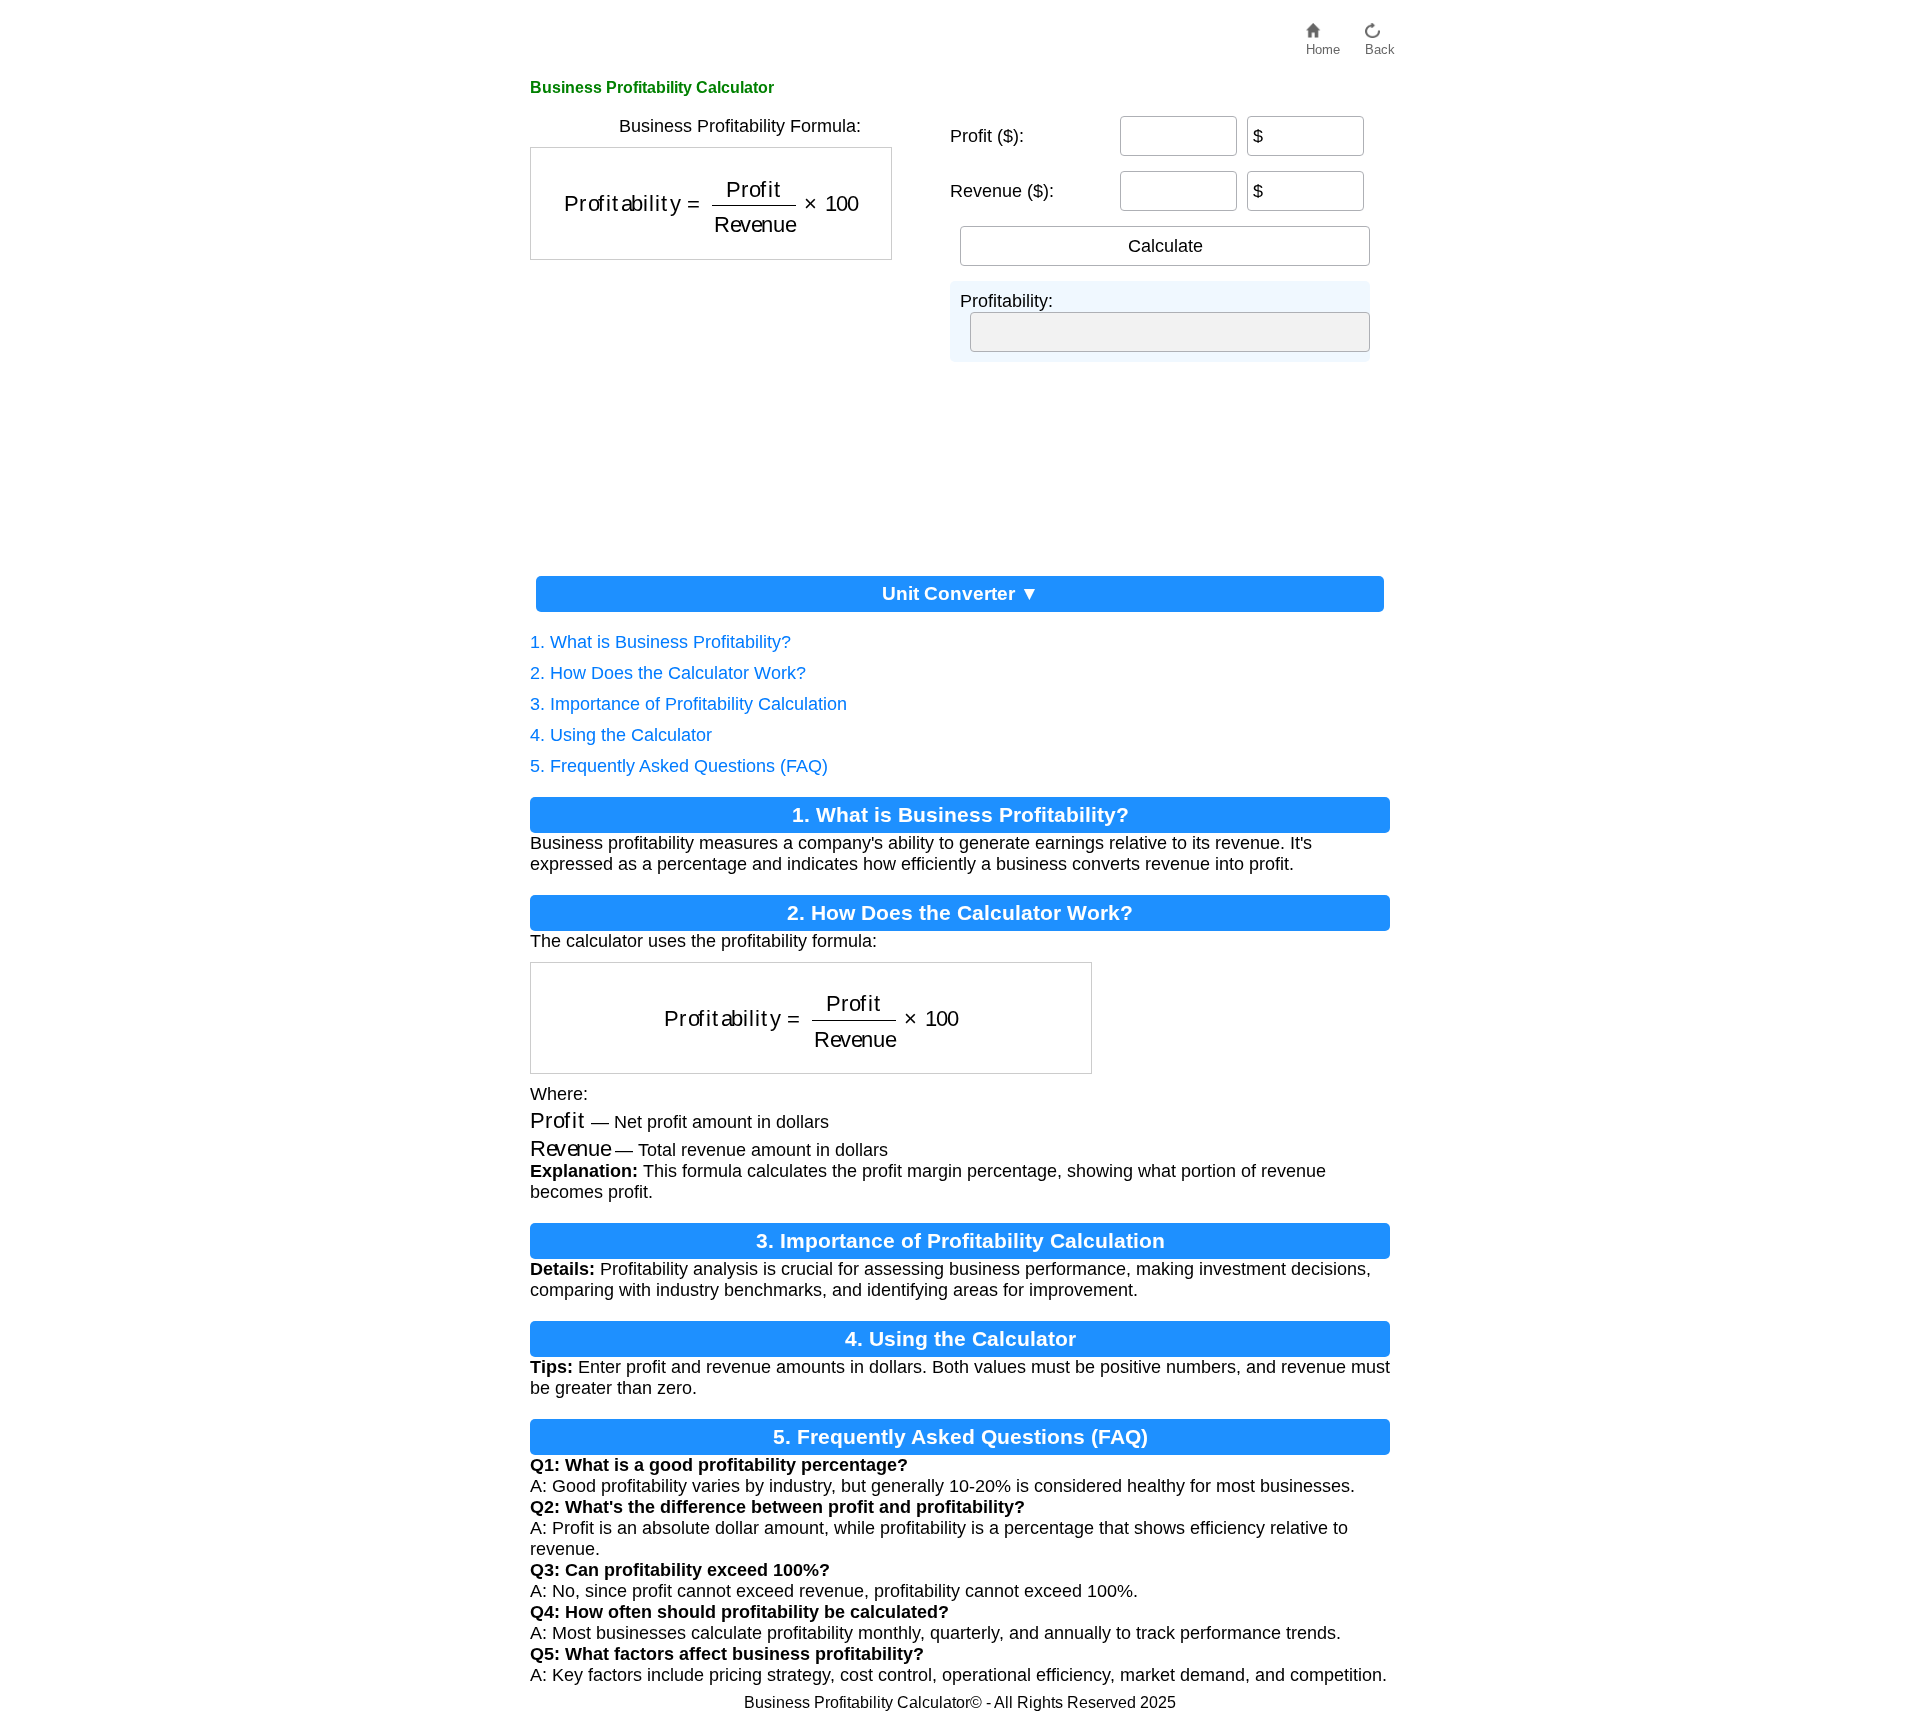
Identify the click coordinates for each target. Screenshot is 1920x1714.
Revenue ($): (1002, 191)
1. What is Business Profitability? (660, 642)
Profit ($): (987, 136)
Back (1380, 44)
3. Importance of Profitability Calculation (688, 704)
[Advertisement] (730, 410)
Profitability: (1006, 301)
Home (1323, 44)
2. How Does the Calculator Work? (668, 673)
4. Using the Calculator (621, 735)
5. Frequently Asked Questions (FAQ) (679, 766)
